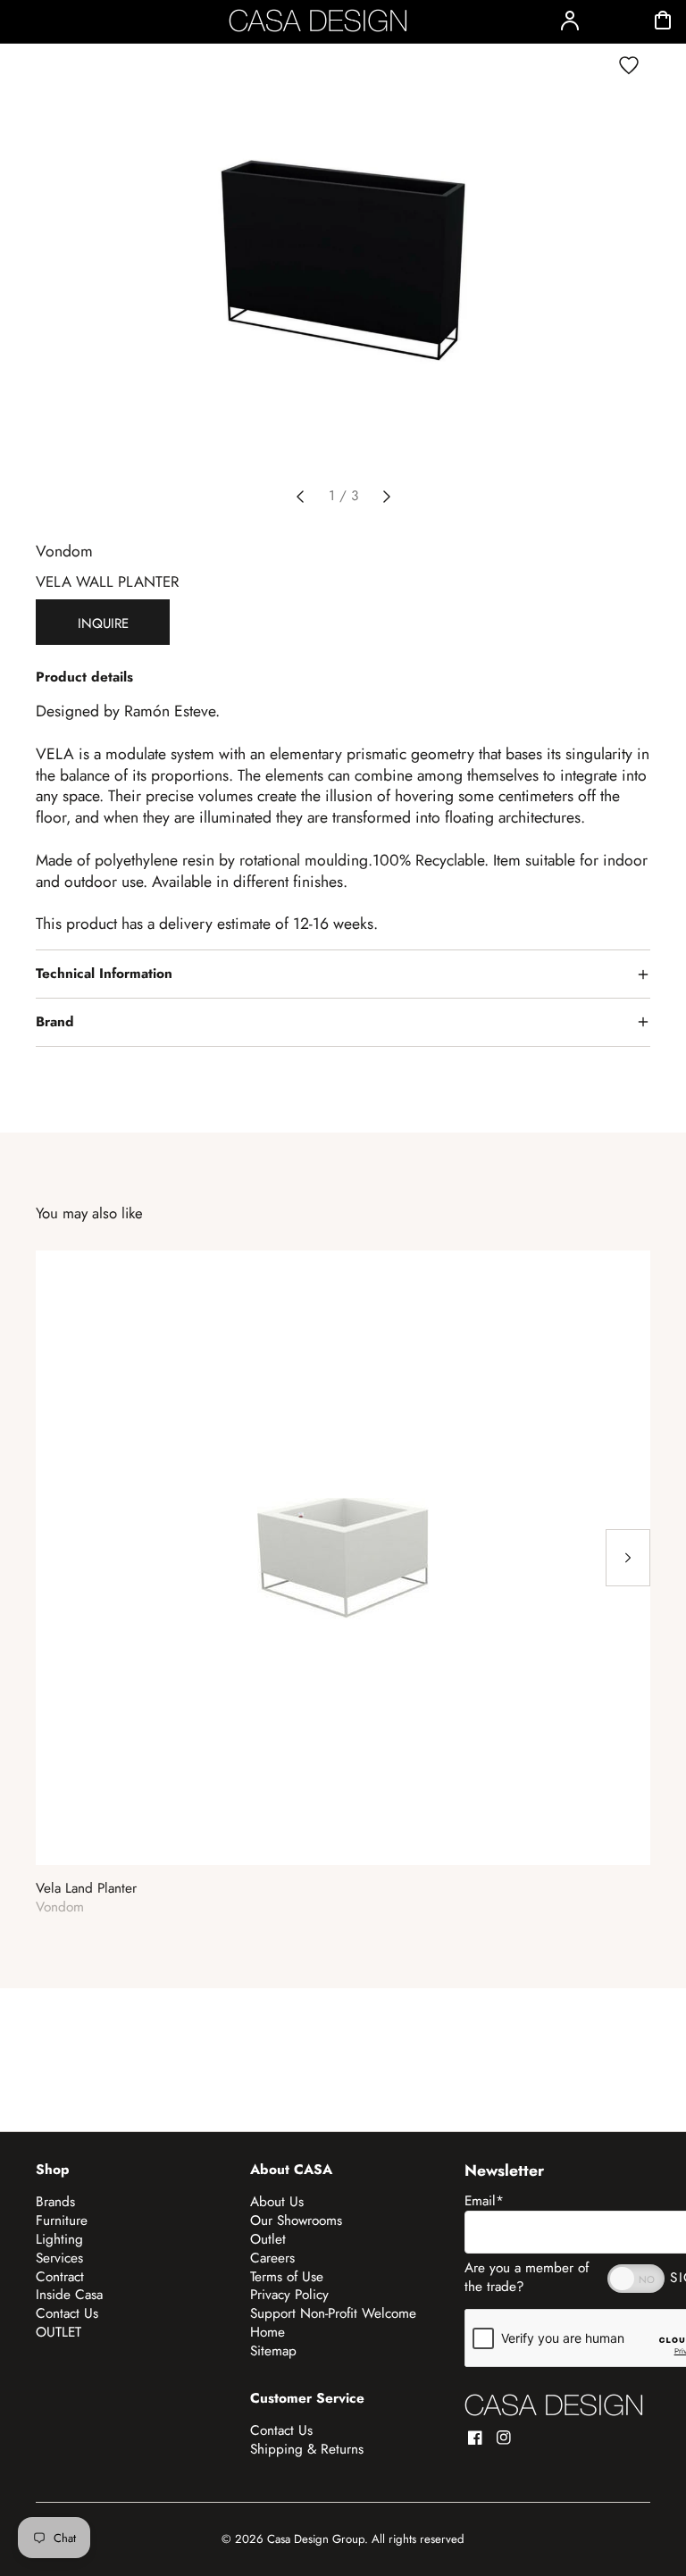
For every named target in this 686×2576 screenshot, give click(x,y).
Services (59, 2258)
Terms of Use (287, 2277)
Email (484, 2201)
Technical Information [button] (104, 974)
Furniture (62, 2221)
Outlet (268, 2239)
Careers (272, 2258)
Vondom (64, 551)
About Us (277, 2202)
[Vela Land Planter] (343, 1558)
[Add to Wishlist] (629, 65)
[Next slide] (387, 497)
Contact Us (67, 2313)
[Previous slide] (300, 497)
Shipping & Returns (307, 2449)
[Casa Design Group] (554, 2405)
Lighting (59, 2239)
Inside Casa (69, 2295)
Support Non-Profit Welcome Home (333, 2323)
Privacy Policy (289, 2295)
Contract (60, 2277)
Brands (55, 2202)
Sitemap (273, 2351)
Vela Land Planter (86, 1889)
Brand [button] (55, 1022)
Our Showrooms (296, 2221)
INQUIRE (103, 623)
